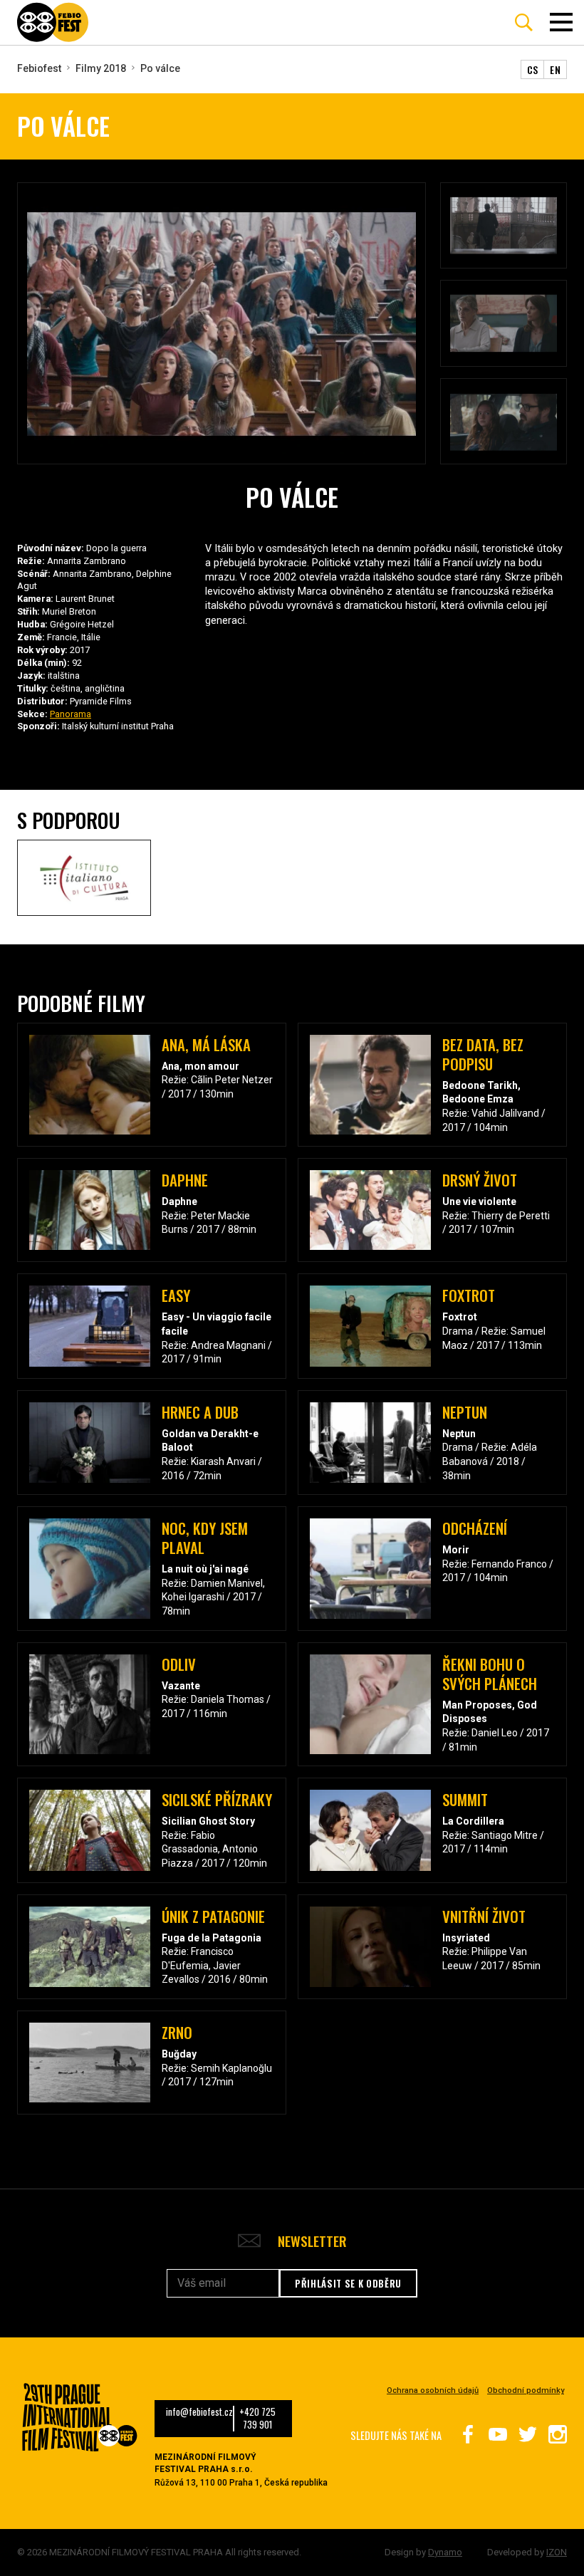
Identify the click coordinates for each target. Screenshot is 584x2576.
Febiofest (39, 68)
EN (555, 69)
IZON (557, 2552)
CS (533, 69)
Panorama (71, 714)
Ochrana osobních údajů (433, 2390)
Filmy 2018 (101, 68)
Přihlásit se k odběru (348, 2283)
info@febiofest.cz (199, 2412)
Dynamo (445, 2552)
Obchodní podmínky (526, 2390)
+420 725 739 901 (257, 2419)
